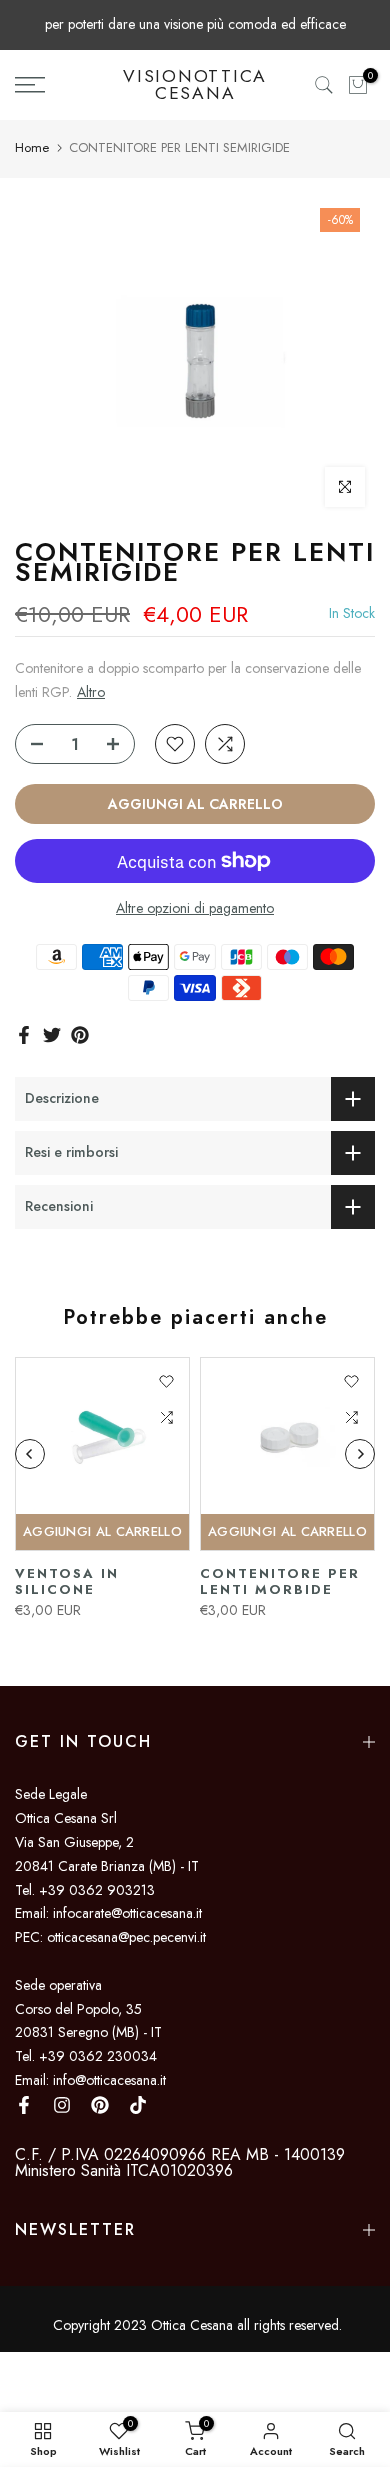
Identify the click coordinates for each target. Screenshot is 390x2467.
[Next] (360, 1454)
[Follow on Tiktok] (138, 2105)
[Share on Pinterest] (80, 1035)
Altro (91, 692)
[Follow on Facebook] (24, 2105)
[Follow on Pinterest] (100, 2105)
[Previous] (30, 1454)
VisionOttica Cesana (195, 85)
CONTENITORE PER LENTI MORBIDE (280, 1582)
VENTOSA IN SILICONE (67, 1582)
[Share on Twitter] (52, 1035)
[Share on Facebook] (24, 1035)
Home (32, 147)
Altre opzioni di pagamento (195, 908)
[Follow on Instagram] (62, 2105)
